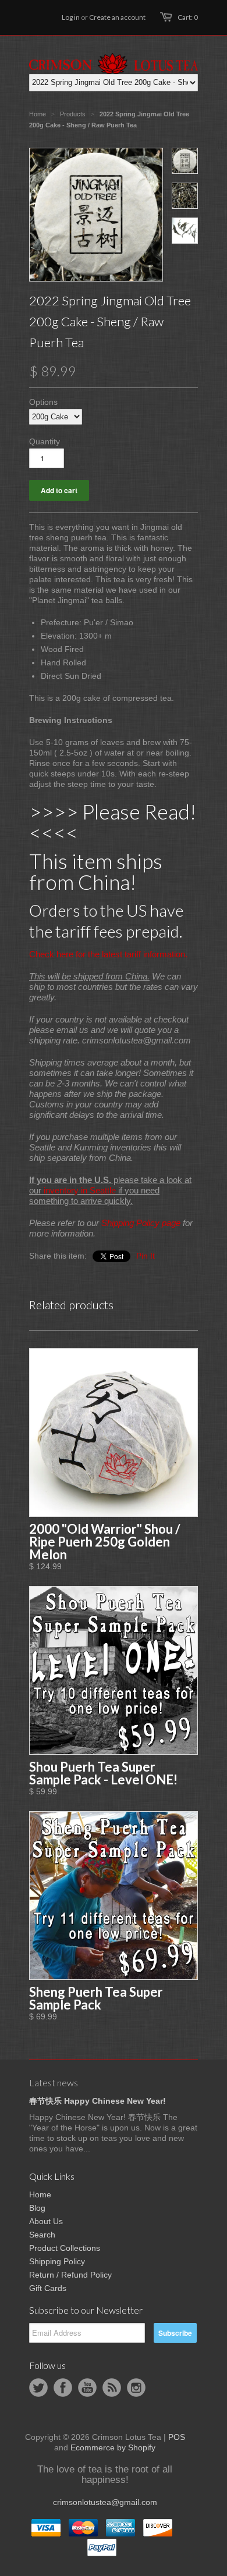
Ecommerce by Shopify (113, 2447)
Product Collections (65, 2248)
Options (43, 402)
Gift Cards (48, 2288)
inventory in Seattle (80, 1190)
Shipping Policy (57, 2261)
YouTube (87, 2388)
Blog (37, 2208)
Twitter (38, 2388)
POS (177, 2437)
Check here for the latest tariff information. (108, 954)
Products (73, 114)
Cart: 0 (188, 17)
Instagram (136, 2388)
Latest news (54, 2082)
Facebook (63, 2388)
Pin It (146, 1256)
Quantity (45, 441)
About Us (46, 2221)
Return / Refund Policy (70, 2275)
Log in (71, 17)
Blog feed (112, 2388)
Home (40, 2194)
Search (42, 2235)
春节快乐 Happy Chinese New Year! (97, 2101)
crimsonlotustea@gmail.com (105, 2502)
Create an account (117, 17)
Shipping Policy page (141, 1223)
